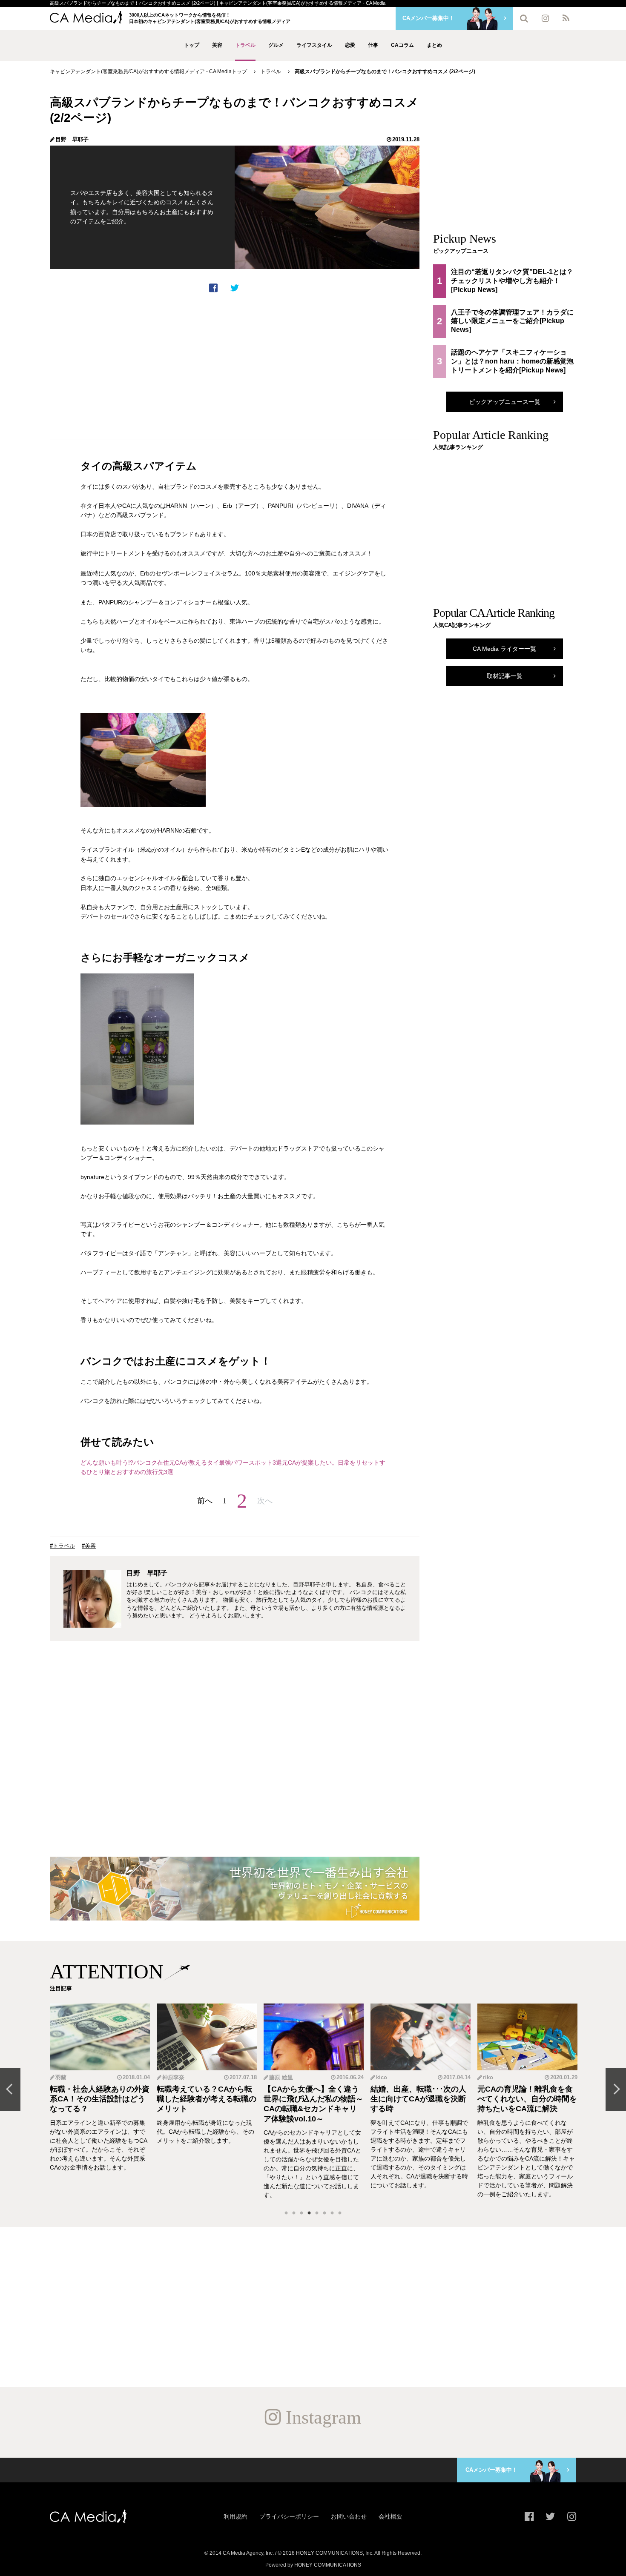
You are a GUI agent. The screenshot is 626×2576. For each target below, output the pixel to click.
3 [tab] (302, 2213)
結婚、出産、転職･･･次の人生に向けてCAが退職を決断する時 (418, 2099)
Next (616, 2089)
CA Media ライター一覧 (504, 649)
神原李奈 (173, 2077)
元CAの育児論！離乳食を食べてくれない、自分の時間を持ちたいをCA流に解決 (527, 2099)
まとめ (434, 45)
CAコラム (402, 45)
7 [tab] (332, 2213)
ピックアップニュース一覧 (505, 402)
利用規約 (235, 2516)
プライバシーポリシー (289, 2516)
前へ (205, 1501)
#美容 (89, 1546)
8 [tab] (340, 2213)
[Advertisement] (235, 366)
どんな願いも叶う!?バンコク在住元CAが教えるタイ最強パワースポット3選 (181, 1463)
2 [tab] (294, 2213)
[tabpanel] (100, 2102)
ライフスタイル (314, 45)
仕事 (373, 45)
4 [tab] (309, 2213)
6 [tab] (324, 2213)
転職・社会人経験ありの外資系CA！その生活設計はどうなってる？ (100, 2099)
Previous (10, 2089)
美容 (217, 45)
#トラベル (62, 1546)
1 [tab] (286, 2213)
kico (382, 2077)
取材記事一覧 (505, 676)
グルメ (276, 45)
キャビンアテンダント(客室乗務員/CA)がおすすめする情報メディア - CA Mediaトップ (148, 72)
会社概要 (391, 2516)
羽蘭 (61, 2077)
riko (488, 2077)
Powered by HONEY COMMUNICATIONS (313, 2565)
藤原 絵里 (281, 2077)
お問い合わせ (349, 2516)
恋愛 (350, 45)
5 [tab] (317, 2213)
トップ (192, 45)
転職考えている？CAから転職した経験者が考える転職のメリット (207, 2099)
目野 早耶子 (72, 139)
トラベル (245, 45)
